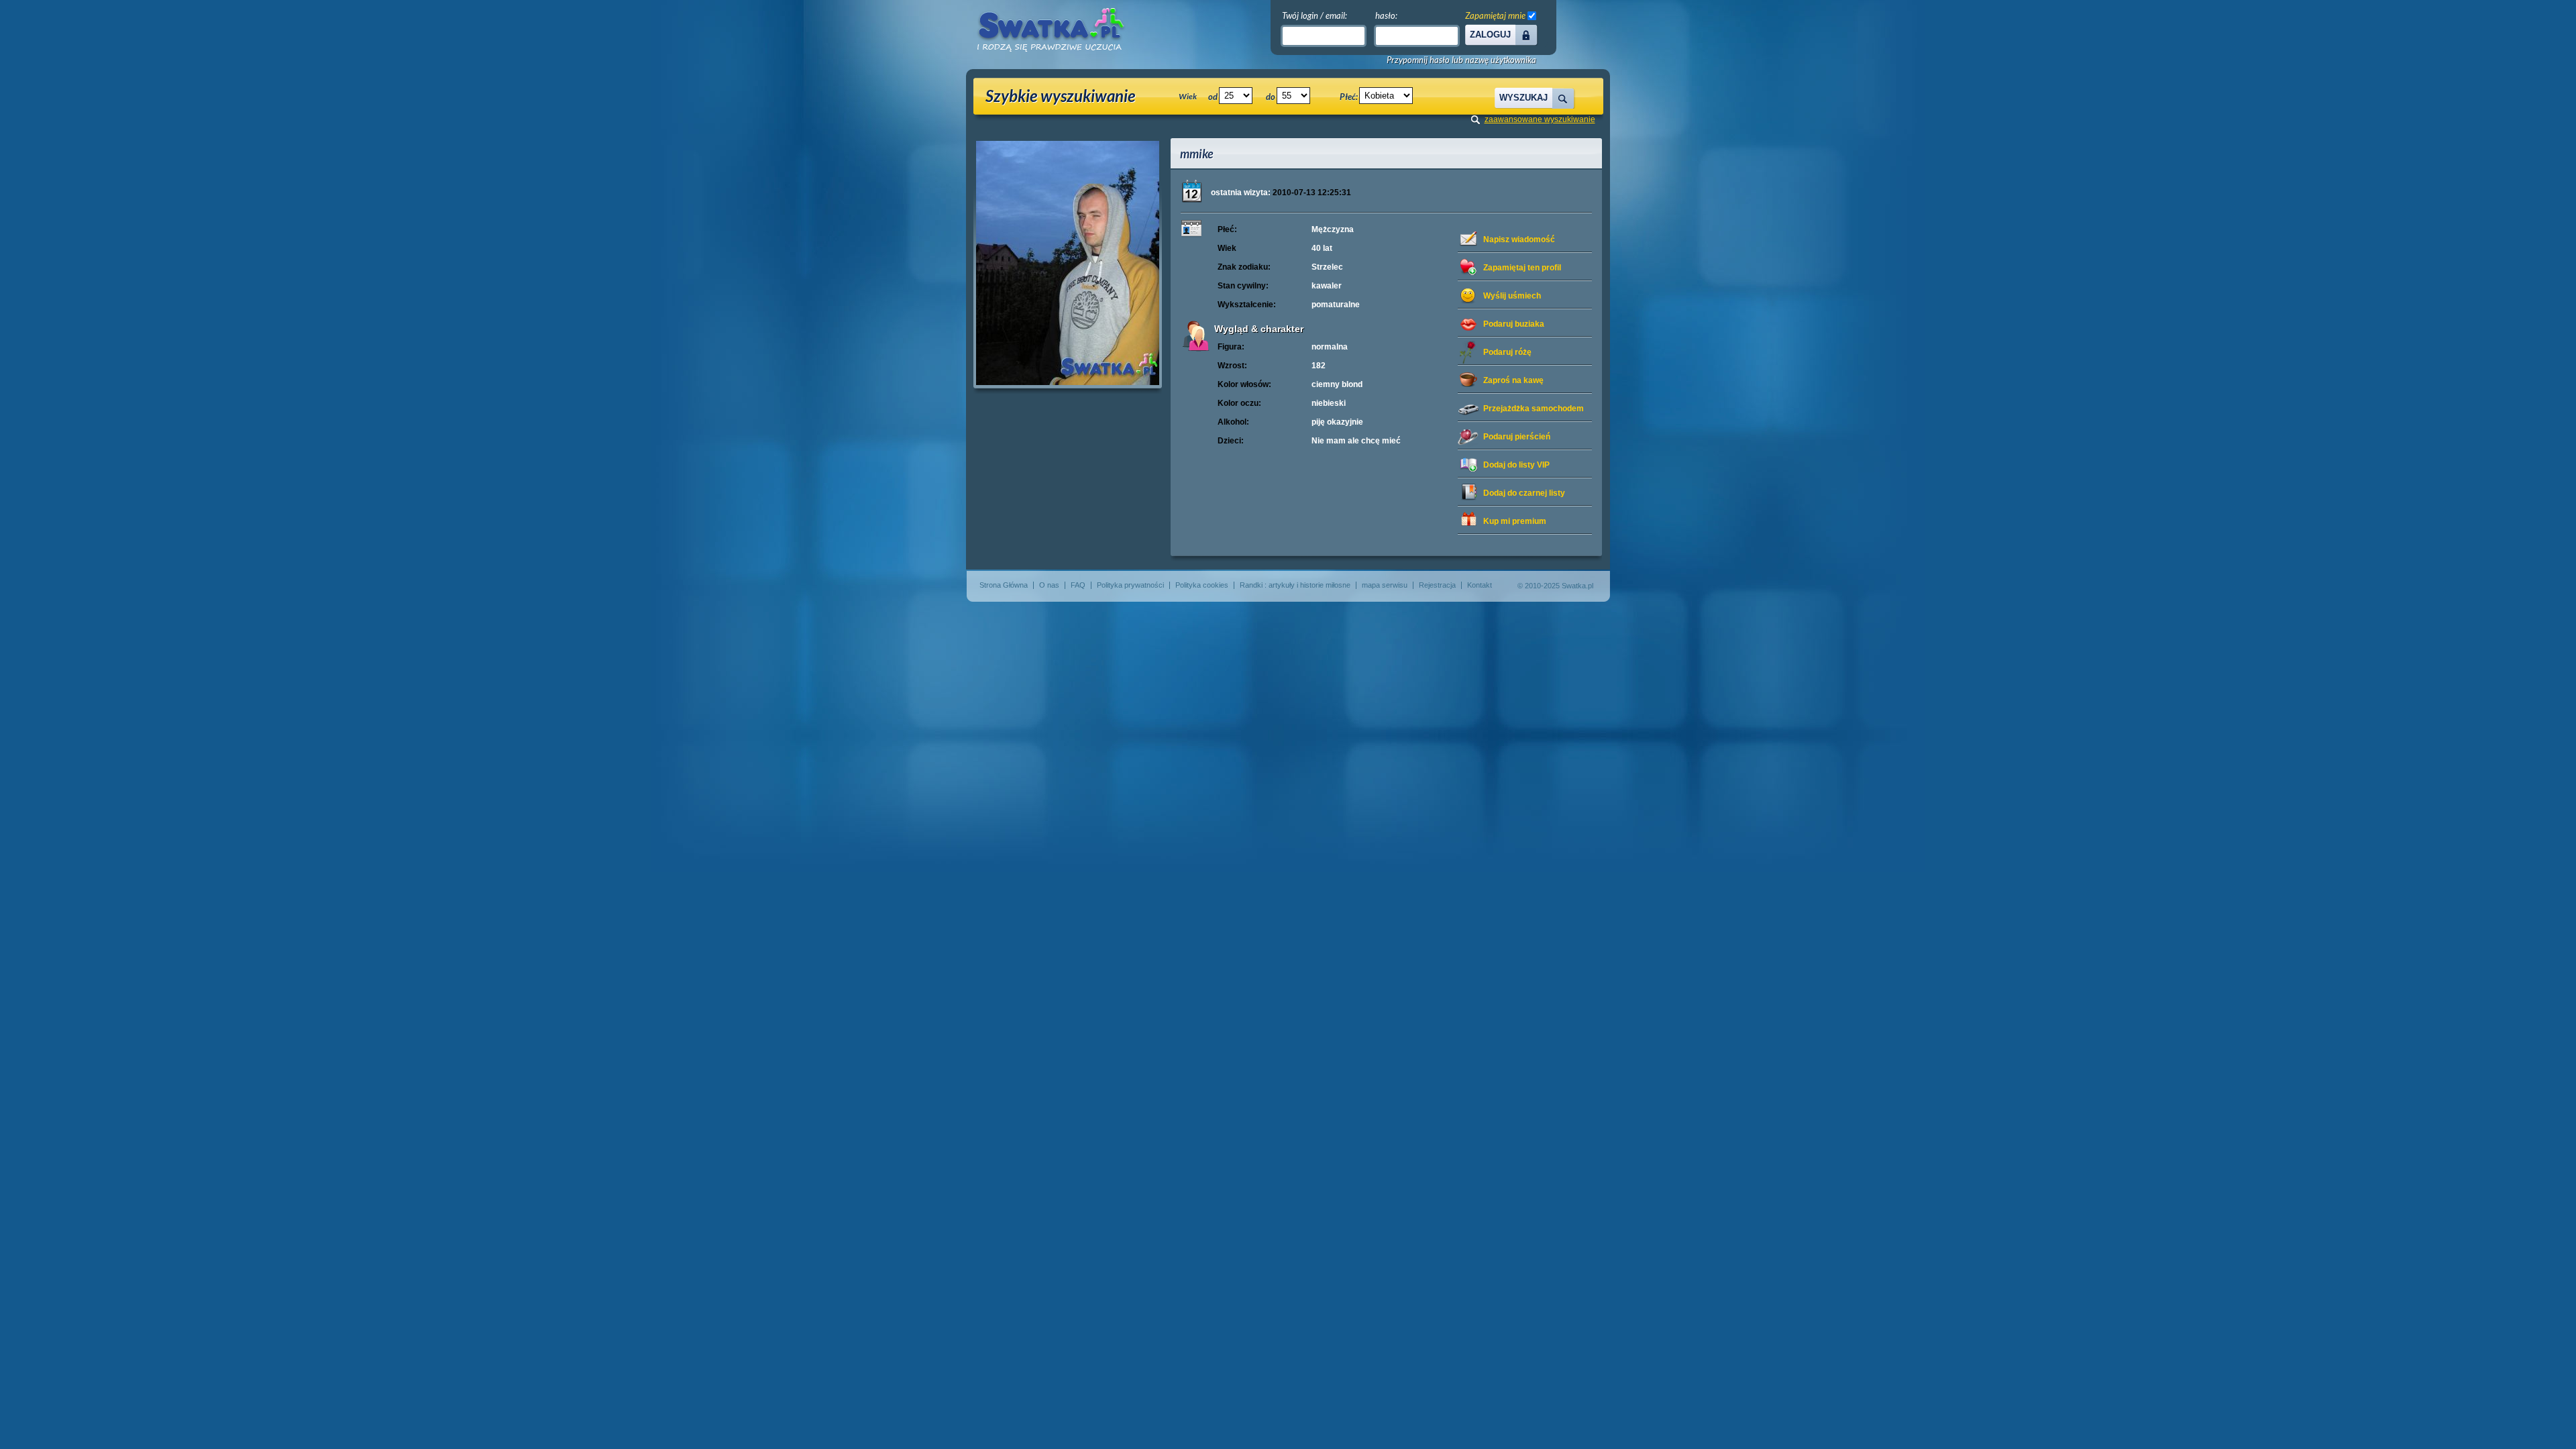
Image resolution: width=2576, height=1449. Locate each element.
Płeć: (1349, 97)
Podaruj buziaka (1514, 324)
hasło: (1386, 15)
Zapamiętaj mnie (1495, 15)
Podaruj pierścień (1517, 437)
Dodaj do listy (1516, 465)
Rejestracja (1437, 585)
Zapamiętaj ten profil (1522, 268)
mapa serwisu (1385, 585)
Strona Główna (1004, 585)
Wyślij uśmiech (1512, 296)
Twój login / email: (1314, 15)
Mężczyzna (1333, 229)
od (1213, 97)
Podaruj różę (1507, 352)
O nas (1049, 585)
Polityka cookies (1202, 585)
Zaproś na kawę (1513, 380)
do (1271, 97)
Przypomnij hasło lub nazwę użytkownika (1461, 60)
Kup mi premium (1515, 521)
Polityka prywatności (1130, 585)
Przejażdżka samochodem (1534, 409)
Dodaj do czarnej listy (1524, 493)
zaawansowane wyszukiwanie (1540, 119)
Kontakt (1480, 585)
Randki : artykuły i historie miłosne (1295, 585)
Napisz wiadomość (1519, 239)
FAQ (1078, 585)
